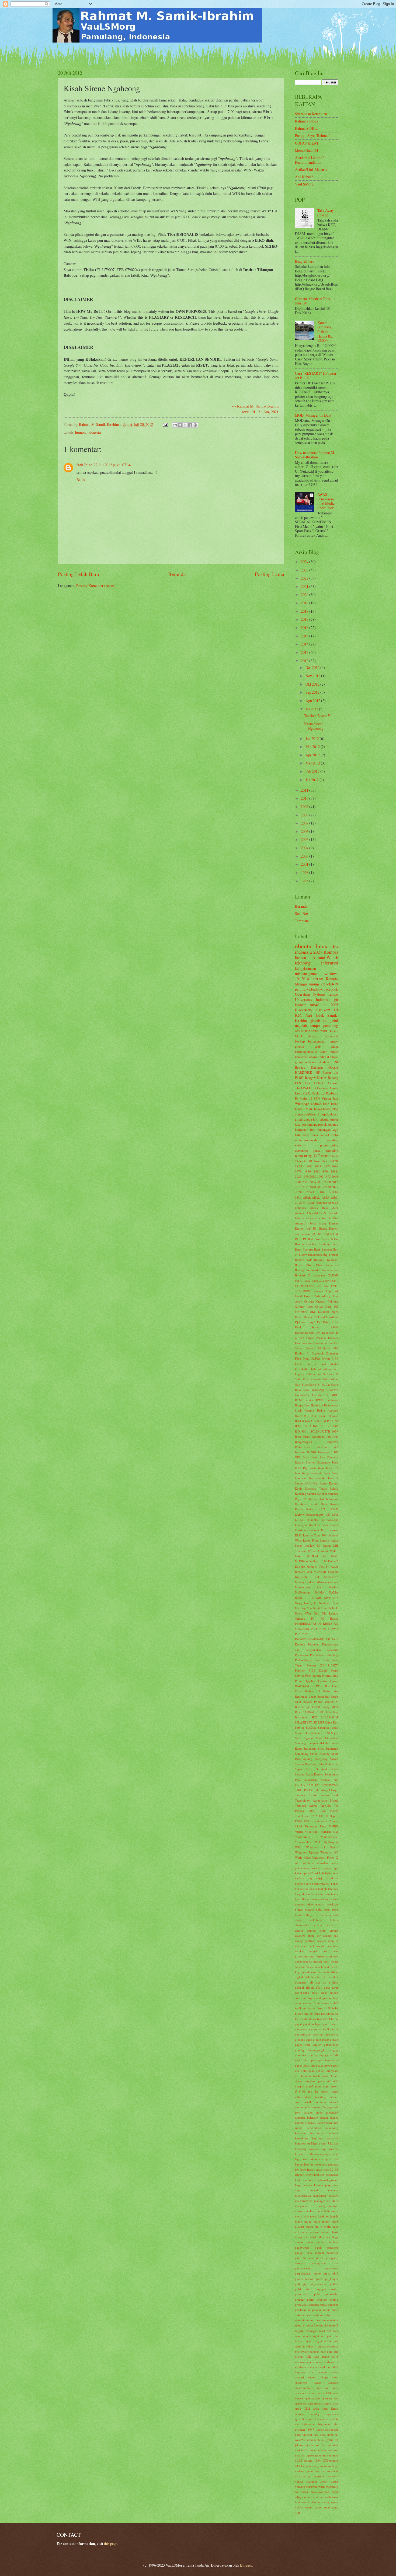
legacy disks (315, 2169)
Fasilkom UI (327, 1010)
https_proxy (331, 2086)
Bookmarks (313, 1270)
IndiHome (322, 1447)
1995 (305, 881)
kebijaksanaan (305, 968)
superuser (332, 2414)
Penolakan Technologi (324, 1655)
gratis (311, 2055)
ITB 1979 (332, 1431)
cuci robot (316, 1946)
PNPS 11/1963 (328, 1629)
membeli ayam (328, 2211)
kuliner (300, 1005)
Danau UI (310, 1317)
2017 (305, 619)
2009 (305, 807)
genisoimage (303, 2034)
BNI (335, 1062)
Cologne (333, 1301)
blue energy (316, 1904)
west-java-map (320, 2492)
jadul (334, 1020)
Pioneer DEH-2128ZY (323, 1665)
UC (321, 1816)
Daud (322, 1317)
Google (333, 1067)
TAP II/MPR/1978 (326, 1785)
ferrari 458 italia (327, 2008)
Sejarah (313, 1036)
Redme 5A (313, 1691)
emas (324, 1993)
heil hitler (301, 2071)
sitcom (312, 2377)
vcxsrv (324, 2481)
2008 (305, 815)
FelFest (316, 1358)
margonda (301, 2206)
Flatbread (315, 1369)
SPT (310, 1722)
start (310, 2403)
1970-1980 (331, 1166)
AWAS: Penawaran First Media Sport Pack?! (327, 501)
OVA (308, 1613)
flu (297, 2019)
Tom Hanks (329, 1811)
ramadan (332, 1150)
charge (319, 1925)
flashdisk (333, 2014)
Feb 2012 (313, 771)
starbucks (301, 2403)
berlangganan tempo (323, 1041)
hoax (326, 2076)
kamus (311, 2123)
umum (314, 984)
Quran (334, 1681)
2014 (305, 644)
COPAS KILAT (307, 143)
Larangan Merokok (308, 1525)
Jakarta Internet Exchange (312, 1462)
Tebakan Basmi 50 (318, 716)
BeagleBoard (305, 261)
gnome (300, 1046)
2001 (305, 864)
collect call (331, 1935)
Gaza (306, 1379)
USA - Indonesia (315, 1821)
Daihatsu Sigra (328, 1312)
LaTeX (319, 1083)
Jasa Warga (302, 1473)
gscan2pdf (332, 2055)
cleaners (300, 1935)
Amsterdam (313, 1218)
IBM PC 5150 (329, 1421)
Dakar (299, 1317)
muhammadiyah (306, 1140)
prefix (311, 2299)
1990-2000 (309, 1176)
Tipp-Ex (326, 1805)
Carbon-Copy (322, 1296)
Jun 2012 (313, 738)
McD (298, 1036)
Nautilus (324, 1603)
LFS (298, 1083)
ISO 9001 (301, 1431)
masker (299, 2211)
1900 (308, 1166)
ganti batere (331, 2024)
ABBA (326, 1197)
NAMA (320, 1592)
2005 (305, 839)
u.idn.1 (324, 2455)
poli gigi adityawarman (311, 2284)
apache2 (308, 1873)
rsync (308, 2341)
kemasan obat (305, 2133)
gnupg (308, 1119)
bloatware (316, 1899)
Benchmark (315, 1254)
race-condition (315, 2315)
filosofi (299, 2014)
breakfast (332, 1904)
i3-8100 (300, 2091)
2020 (305, 594)
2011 (305, 790)
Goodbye (332, 1390)
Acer (335, 1208)
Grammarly (302, 1395)
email (315, 1993)
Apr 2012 (313, 755)
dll (311, 1982)
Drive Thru (331, 1322)
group (320, 2055)
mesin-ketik (317, 2216)
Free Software (326, 1374)
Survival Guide (327, 1769)
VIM (335, 1832)
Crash (328, 1306)
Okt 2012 (313, 684)
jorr (304, 1124)
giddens (300, 2039)
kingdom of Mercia (307, 2143)
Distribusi (332, 1317)
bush (298, 1915)
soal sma (323, 2388)
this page (111, 2544)
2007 (305, 823)
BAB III (317, 1234)
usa (317, 2471)
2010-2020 (324, 1182)
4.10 (316, 1192)
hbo (336, 2066)
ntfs (306, 2237)
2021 (305, 586)
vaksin (299, 2481)
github (315, 1020)
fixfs (324, 2014)
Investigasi (325, 1452)
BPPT (303, 1239)
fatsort (311, 2008)
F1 (308, 1353)
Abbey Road (319, 1208)
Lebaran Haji (317, 1530)
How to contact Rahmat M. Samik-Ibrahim (315, 455)
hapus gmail (303, 2066)
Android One (330, 1218)
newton (314, 2232)
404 (322, 1192)
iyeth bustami (312, 2107)
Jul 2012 (312, 709)
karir (329, 2123)
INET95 (318, 1426)
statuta (328, 2403)
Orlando (300, 1618)
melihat (311, 2211)
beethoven (318, 1884)
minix (299, 2221)
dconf (329, 1956)
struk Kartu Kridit (326, 2408)
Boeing (299, 1270)
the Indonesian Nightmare (313, 2424)
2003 (305, 856)
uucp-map (319, 2476)
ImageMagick (304, 1442)
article (318, 1873)
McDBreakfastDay (306, 1561)
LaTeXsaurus (330, 1520)
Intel (335, 1447)
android (316, 1104)
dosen (334, 1114)
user (323, 2471)
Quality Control (317, 1681)
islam (334, 1046)
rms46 (315, 1005)
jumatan (300, 2117)
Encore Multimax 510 (322, 1348)
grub (318, 1046)
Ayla (308, 1228)
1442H (334, 1161)
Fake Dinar (302, 1358)
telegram (323, 2419)
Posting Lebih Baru (79, 574)
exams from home (316, 2003)
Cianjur (321, 1301)
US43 (298, 1821)
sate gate (327, 2351)
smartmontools (304, 2388)
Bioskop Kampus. (326, 1260)
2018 (305, 611)
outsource (301, 1150)
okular (299, 2242)
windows (312, 1031)
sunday (315, 2414)
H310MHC (331, 1395)
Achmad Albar (304, 1213)
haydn (328, 2066)
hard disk (317, 2066)
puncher (333, 2305)
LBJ (328, 1515)
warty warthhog (328, 2486)
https (318, 2086)
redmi (299, 1156)
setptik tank (325, 2367)
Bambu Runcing (306, 1244)
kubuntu (333, 1124)
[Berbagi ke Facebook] (190, 425)
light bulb (302, 1135)
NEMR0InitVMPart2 (325, 1598)
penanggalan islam (324, 2263)
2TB (309, 1192)
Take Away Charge (326, 213)
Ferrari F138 (330, 1358)
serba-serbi (331, 2362)
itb (325, 1020)
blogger (300, 1904)
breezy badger (304, 1909)
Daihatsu (317, 1067)
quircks (300, 2315)
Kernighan (302, 1504)
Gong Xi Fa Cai (319, 1384)
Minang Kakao (305, 1582)
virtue (334, 2481)
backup (300, 1041)
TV (311, 1790)
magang (333, 2190)
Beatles (300, 1067)
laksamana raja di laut (324, 2159)
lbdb (303, 2169)
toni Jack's (301, 2450)
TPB (305, 1790)
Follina (327, 1369)
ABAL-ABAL (311, 1197)
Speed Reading (320, 1754)
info (316, 1119)
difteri (334, 1972)
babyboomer (330, 1873)
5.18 (329, 1192)
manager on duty (326, 2201)
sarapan (315, 2351)
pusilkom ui (303, 2310)
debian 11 (313, 1114)
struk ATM (303, 2408)
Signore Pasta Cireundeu (321, 1738)
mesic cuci (302, 2216)
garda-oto (301, 2029)
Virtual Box (330, 1099)
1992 (320, 1176)
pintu (318, 2273)
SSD (317, 1099)
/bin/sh (334, 1156)
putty (335, 2310)
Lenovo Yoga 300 (315, 1535)
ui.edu (307, 2466)
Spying (308, 1759)
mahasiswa (320, 2196)
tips (335, 947)
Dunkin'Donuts (304, 1333)
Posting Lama (270, 574)
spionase (327, 2398)
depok (325, 1114)
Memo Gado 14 (307, 150)
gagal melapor (312, 2024)
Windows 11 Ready (322, 1847)
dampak (313, 1951)
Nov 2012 (313, 676)
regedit (299, 2331)
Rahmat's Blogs (306, 121)
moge (308, 2221)
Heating (309, 1410)
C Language (317, 1275)
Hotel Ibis (302, 1416)
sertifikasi (301, 2367)
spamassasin (312, 2398)
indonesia (94, 432)
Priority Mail (330, 1675)
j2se (324, 2107)
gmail (299, 1119)
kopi (324, 2149)
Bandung (324, 1244)
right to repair (322, 2336)
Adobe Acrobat (324, 1213)
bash (326, 1104)
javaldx (308, 2112)
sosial (299, 1031)
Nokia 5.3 (318, 1093)
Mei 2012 (313, 747)
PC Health (329, 1618)
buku (335, 1909)
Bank (335, 1244)
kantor (321, 2123)
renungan (311, 2331)
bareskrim (332, 1878)
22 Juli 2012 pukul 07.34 (112, 465)
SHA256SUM (329, 1717)
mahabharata (303, 2196)
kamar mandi (329, 2117)
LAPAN (333, 1509)
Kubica (311, 1509)
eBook (310, 1987)
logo (323, 2180)
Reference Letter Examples (312, 1696)
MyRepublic (303, 1592)
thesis (320, 2429)
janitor (334, 1119)
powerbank (302, 2294)
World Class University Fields (315, 1857)
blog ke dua (331, 1899)
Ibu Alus (332, 1436)
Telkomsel (331, 1036)
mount (326, 2221)
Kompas (331, 952)
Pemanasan (302, 1655)
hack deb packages (309, 2060)
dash (325, 1951)
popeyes (321, 2289)
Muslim (333, 1587)
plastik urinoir (304, 2279)
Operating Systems (310, 994)
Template (302, 921)
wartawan (312, 2486)
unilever (311, 1062)
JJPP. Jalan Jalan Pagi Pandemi (317, 1457)
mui (336, 2226)
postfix (334, 2289)
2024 (305, 562)
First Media (329, 1364)
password (332, 2253)
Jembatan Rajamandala (310, 1478)
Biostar (299, 1265)
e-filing (334, 1982)
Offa (317, 1613)
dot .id (321, 1982)
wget (335, 2492)
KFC (299, 1015)
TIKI (298, 1790)
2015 (305, 636)
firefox (309, 2014)
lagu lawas (302, 2159)
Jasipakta (317, 1473)
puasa (323, 2305)
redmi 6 (300, 2325)
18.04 (299, 1166)
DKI (312, 1312)
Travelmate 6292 (306, 1816)
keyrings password (325, 2138)
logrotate (333, 2180)
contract (310, 1941)
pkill (335, 2273)
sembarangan (315, 2362)
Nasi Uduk (315, 1015)
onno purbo (315, 2242)
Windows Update (306, 1852)
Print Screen (313, 1675)
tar (310, 2419)
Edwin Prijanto (316, 1338)
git (336, 1000)
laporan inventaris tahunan (321, 2164)
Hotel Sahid (319, 1416)
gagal (298, 2024)
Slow (321, 1748)
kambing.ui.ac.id (306, 1052)
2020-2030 (324, 1187)
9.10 (335, 1192)
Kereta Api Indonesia (324, 1499)
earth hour (331, 1987)
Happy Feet (302, 1405)
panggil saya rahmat (309, 2253)
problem (322, 2299)
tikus (298, 2435)
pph (317, 2294)
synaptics (301, 2419)
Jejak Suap (331, 1473)
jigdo (319, 2112)
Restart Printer (313, 1702)
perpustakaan (303, 2273)
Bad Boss (314, 1239)
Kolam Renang (328, 1078)
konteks (314, 2149)
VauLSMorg (304, 184)
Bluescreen (331, 1265)
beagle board (303, 1884)
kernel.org (301, 2138)
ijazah (334, 2091)
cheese (299, 1930)
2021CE (300, 1192)
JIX (336, 1452)
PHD (314, 1629)
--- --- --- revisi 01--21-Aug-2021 (253, 412)
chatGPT (333, 1925)
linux (322, 946)
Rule (298, 1712)
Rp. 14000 (313, 1707)
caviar (299, 1920)
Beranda (177, 574)
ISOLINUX (317, 1431)
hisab (317, 2076)
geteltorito (332, 2034)
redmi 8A (322, 2325)
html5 (310, 2086)
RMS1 (320, 1686)
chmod (311, 1930)
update (310, 2471)
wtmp (335, 2502)
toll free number (327, 2445)
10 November (318, 1161)
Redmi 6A (331, 1691)
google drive (324, 2050)
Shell (298, 1738)
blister (305, 1899)
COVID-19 (330, 984)
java (298, 2112)
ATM (302, 1203)
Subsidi (322, 1764)
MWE (299, 1556)
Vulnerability (303, 1842)
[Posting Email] (165, 424)
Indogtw (310, 1078)
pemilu (300, 989)
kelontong (332, 2128)
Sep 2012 (313, 692)
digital (299, 1977)
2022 (305, 578)
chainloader (302, 1925)
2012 (305, 661)
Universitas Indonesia (313, 1000)
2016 (305, 628)
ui (325, 1005)
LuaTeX (310, 1545)
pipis (326, 2273)
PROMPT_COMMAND (310, 1639)
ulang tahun (319, 2466)
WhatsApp (302, 1104)
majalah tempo (307, 1025)
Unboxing (311, 1826)
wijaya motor (303, 2497)
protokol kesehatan (307, 2305)
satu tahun (322, 2356)
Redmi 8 (306, 1099)
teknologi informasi (317, 963)
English (300, 1353)
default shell (321, 1961)
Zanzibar (323, 1863)
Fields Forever (306, 1364)
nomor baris (330, 2232)
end (319, 1998)
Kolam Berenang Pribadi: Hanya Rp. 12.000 (325, 331)
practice (300, 2299)
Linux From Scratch (316, 1540)
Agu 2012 (313, 701)
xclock (299, 2507)
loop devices (303, 2185)
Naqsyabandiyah (305, 1603)
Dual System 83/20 (317, 1327)
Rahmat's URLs (306, 128)
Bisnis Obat (314, 1265)
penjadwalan (303, 2268)
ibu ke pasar (318, 2091)
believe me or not (306, 1889)
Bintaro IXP (303, 1260)
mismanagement (307, 973)
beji (328, 1884)
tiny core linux (324, 2435)
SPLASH (301, 1722)
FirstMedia (302, 1369)
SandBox (302, 913)
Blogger (246, 2565)
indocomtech (303, 2097)
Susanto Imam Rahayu (309, 1774)
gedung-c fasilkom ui (324, 2029)
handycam (332, 2060)
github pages (321, 2039)
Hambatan (332, 1400)
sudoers (300, 2414)
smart (318, 2383)
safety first (331, 2341)
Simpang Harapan (306, 1743)
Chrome (309, 1301)
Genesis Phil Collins (325, 1379)
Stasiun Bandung (306, 1764)
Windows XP (329, 1852)
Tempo (333, 994)
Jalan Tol (332, 1468)
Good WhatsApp (313, 1390)
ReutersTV (331, 1702)
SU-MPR (319, 1722)
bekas (335, 1884)
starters (318, 2403)
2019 (305, 603)
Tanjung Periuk (306, 1795)
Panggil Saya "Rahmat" (313, 136)
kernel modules (327, 2133)
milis (335, 1135)
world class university (316, 2502)
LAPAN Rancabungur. (309, 1515)
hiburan (306, 2076)
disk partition (330, 1977)
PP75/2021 (302, 1634)
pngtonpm (332, 2279)
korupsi (333, 2149)
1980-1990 (321, 1171)
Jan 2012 (312, 780)
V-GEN (334, 1826)
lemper (299, 2175)
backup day (304, 1878)
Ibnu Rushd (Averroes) (310, 1436)
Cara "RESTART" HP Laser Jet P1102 (316, 375)
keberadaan (314, 2128)
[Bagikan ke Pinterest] (195, 425)
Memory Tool (315, 1566)
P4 (313, 1618)
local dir (314, 2180)
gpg (336, 2050)
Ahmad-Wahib (325, 957)
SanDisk (311, 1727)
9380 (298, 1197)
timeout (307, 2435)
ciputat (334, 1930)
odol (313, 2237)
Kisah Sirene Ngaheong (314, 726)
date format (316, 1956)
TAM (310, 1785)
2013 (305, 652)
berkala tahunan (328, 1889)
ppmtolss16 (331, 2294)
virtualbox (315, 989)
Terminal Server (306, 1805)
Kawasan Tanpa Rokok (322, 1488)
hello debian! (317, 2071)
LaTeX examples (307, 1520)
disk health (312, 1977)
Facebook (331, 989)
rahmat (324, 1057)
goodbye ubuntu (305, 2050)
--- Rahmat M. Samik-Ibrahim (255, 406)
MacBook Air (317, 1556)
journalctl (332, 2112)
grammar (301, 2055)
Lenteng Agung (328, 1088)
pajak (318, 2247)
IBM (316, 1421)
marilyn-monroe (328, 2206)
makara (334, 2196)
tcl (314, 2419)
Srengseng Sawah (326, 1759)
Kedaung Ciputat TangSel (311, 1494)
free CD (328, 2019)
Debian (333, 1031)
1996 (305, 873)
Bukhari (300, 1275)
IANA (309, 1421)
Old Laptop (330, 1613)
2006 (305, 831)
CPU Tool (323, 1286)
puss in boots (321, 2310)
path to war (304, 2258)
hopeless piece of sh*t (321, 2081)
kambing (301, 2123)
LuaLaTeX (303, 1093)
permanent (331, 2268)
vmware (300, 2486)
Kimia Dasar (319, 1504)
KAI (309, 1483)
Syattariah (311, 1780)
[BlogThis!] (180, 425)
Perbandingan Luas (308, 1660)
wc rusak (302, 2492)
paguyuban (302, 2247)
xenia (325, 1156)
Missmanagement (327, 1582)
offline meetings (328, 2237)
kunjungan (324, 1129)
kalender (312, 2117)
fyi (336, 2019)
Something (302, 1754)
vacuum (333, 2476)
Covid (319, 1306)
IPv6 (328, 1426)
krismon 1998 (304, 2154)
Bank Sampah (323, 1249)
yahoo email (323, 2507)
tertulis (334, 2419)
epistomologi (330, 1998)
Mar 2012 (313, 763)
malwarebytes (303, 2201)
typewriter (312, 2455)
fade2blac (84, 465)
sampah (322, 2346)
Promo (299, 1681)
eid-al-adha (302, 1993)
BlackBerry (304, 1010)
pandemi (333, 2247)
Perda (326, 1660)
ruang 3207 (312, 1156)
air (320, 1868)
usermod (333, 2471)
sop (314, 2393)
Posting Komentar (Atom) (96, 586)
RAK (298, 1686)
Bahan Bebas (330, 1239)
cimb (323, 1930)
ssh (336, 2398)
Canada (318, 1291)
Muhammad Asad (309, 1587)
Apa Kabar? (304, 177)
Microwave (331, 1577)
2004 (305, 848)
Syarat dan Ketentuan (311, 114)
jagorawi (333, 2107)
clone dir (314, 1935)
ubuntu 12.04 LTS (316, 2460)
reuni (298, 2336)
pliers (320, 2279)
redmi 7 (311, 2325)
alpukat (328, 1868)
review (307, 2336)
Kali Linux (320, 1483)
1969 (318, 1166)
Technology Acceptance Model (317, 1800)
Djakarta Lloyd (305, 1322)
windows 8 (319, 2497)
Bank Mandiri (304, 1249)
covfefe (322, 1941)
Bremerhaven (330, 1270)
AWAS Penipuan (317, 1203)
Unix (323, 1826)
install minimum (315, 2102)
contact (300, 1114)
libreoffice (302, 1057)
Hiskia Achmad (328, 1410)
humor (80, 432)
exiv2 (335, 2003)
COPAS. (310, 1286)
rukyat (318, 2341)
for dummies (308, 2019)
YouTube (308, 1863)
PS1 (328, 1639)
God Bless (301, 1384)
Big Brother (331, 1254)
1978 (298, 1171)
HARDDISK (304, 1072)
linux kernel (320, 1135)
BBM (326, 1234)
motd (317, 2221)
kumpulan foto (305, 1129)
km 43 (325, 2143)
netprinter (301, 2232)
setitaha (312, 2367)
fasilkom (300, 2008)
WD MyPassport (326, 1842)
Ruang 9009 (330, 1707)
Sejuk (335, 1733)
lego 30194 (331, 2169)
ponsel (317, 1150)
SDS (314, 1717)
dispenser (301, 1982)
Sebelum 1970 (321, 1733)
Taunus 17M (329, 1795)
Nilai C (334, 1608)
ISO (336, 1426)
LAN (322, 1509)
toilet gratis (326, 2440)
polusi (308, 2289)
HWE (319, 1400)
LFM (335, 1515)
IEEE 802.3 (303, 1426)
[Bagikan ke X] (185, 425)
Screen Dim (303, 1733)
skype (324, 2377)
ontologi (333, 2242)
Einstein (333, 1338)
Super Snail (304, 1769)
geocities (318, 2034)
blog (335, 1109)
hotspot (300, 2086)
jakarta (324, 1119)
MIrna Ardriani (318, 1551)
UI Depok (331, 1816)
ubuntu (303, 946)
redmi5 (334, 2325)
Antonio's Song (305, 1223)
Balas (81, 480)
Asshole (324, 1062)
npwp (298, 2237)
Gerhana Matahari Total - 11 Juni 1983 (316, 301)
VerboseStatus (329, 1837)
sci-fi (335, 2356)
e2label (299, 1987)
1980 (308, 1171)
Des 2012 (313, 667)
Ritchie (299, 1707)
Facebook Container (325, 1353)
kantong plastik (317, 1124)
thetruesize (331, 2429)
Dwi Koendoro (325, 1333)
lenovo (309, 2175)
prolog (334, 2299)
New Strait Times (317, 1608)
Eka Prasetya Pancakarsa (311, 1343)
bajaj (319, 1878)
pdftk (320, 2258)
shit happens (318, 2372)
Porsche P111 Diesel (311, 1670)
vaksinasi (311, 2481)
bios (327, 1894)
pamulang (331, 1025)
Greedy (317, 1395)
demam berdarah (318, 1972)
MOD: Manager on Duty (313, 415)
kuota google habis (326, 2154)
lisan (305, 2180)
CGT (335, 1281)
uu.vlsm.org (303, 2476)
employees (309, 1998)
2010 (305, 798)
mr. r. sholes (323, 2226)
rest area (332, 2331)
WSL (298, 1847)
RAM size (308, 1686)
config (299, 1941)
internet (317, 979)
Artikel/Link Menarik (311, 169)
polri (298, 2289)
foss (319, 2019)
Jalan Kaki (317, 1468)
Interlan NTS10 (305, 1452)
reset (322, 2331)
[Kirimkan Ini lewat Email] (175, 425)
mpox (309, 2226)
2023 (305, 570)
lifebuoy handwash (326, 2175)
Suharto (333, 1764)
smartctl (333, 2383)
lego (335, 1129)
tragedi (313, 2450)
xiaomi (309, 2507)
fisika (317, 2014)
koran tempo (329, 1052)
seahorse (300, 2362)
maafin (315, 2190)
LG (308, 1083)
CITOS (299, 1286)
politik (334, 2284)
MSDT (334, 1551)
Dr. (319, 1322)
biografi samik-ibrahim (309, 1894)
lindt (298, 2180)
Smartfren (332, 1748)
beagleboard (322, 1109)
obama (314, 1057)
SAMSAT (309, 1712)
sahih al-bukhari (305, 2346)
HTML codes (304, 1400)
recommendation (328, 2320)
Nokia (299, 1613)
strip (335, 2403)
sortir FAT (324, 2393)
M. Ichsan (324, 1545)
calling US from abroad (321, 1915)
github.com (331, 2045)
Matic (335, 1556)
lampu (299, 2164)
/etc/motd (301, 1161)
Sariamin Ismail (328, 1727)
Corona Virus (304, 1306)
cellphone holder (324, 1920)
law (297, 2169)
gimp (309, 2039)
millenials (332, 2216)
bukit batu (323, 1909)
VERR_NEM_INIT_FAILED (313, 1832)
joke (298, 1124)
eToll (319, 1987)
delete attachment (318, 1967)
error (298, 2003)
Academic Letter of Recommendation (309, 160)
